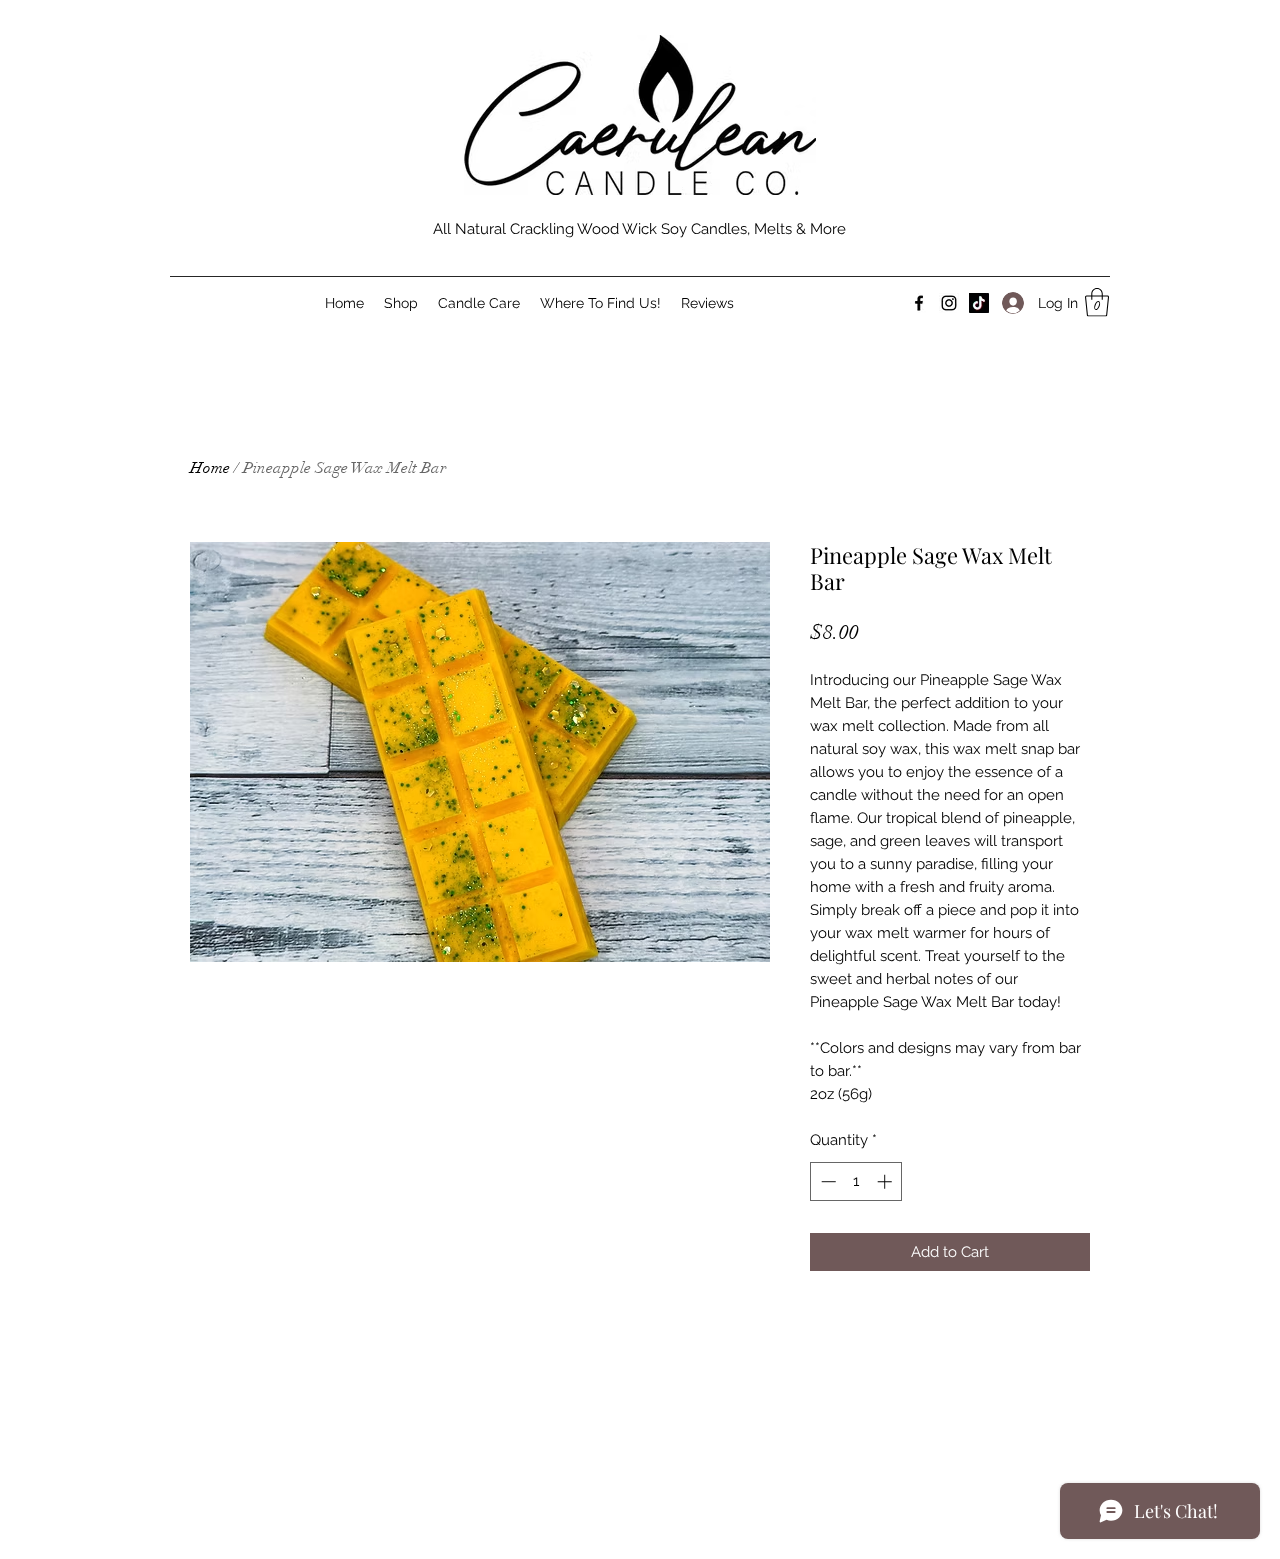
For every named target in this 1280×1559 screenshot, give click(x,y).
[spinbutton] (856, 1181)
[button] (1097, 302)
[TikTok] (979, 303)
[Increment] (886, 1181)
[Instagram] (949, 303)
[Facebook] (919, 303)
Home (210, 468)
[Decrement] (826, 1181)
